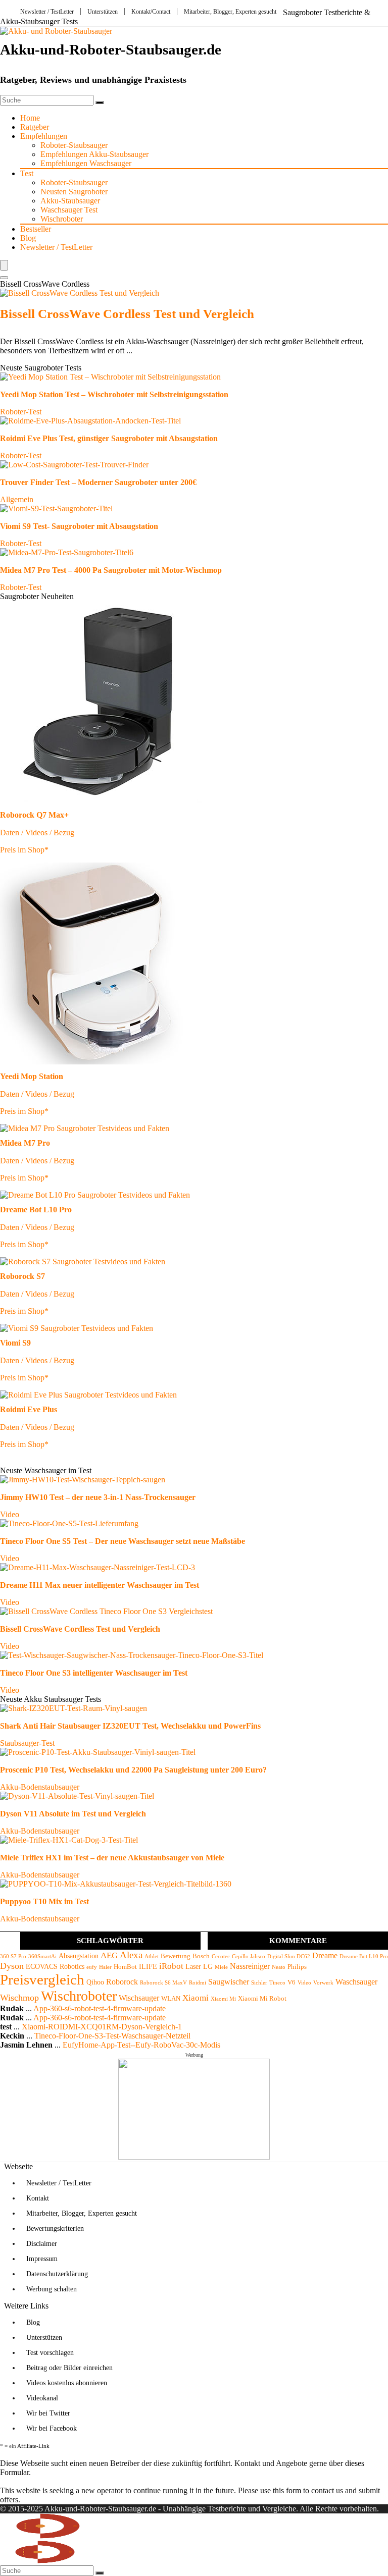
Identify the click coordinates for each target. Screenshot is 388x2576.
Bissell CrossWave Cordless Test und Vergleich (127, 314)
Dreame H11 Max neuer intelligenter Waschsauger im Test (100, 1585)
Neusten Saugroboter (74, 192)
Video (10, 1514)
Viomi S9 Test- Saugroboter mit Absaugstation (79, 526)
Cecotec (221, 1956)
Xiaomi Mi (223, 1999)
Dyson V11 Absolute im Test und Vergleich (73, 1814)
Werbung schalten (52, 2289)
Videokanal (42, 2398)
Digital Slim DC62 (289, 1956)
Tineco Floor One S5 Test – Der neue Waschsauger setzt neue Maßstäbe (123, 1541)
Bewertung (176, 1956)
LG (208, 1966)
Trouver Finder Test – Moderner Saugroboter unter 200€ (98, 482)
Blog (28, 238)
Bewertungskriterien (55, 2229)
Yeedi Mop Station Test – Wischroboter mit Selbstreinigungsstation (114, 394)
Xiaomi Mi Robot (262, 1999)
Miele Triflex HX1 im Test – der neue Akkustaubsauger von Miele (112, 1858)
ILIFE (148, 1966)
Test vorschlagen (50, 2353)
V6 (292, 1982)
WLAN (171, 1999)
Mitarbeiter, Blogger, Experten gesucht (230, 12)
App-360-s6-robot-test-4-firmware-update (100, 2008)
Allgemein (17, 499)
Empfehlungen (44, 136)
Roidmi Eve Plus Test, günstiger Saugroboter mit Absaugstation (109, 438)
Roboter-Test (21, 412)
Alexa (131, 1955)
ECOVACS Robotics (55, 1966)
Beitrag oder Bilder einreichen (69, 2368)
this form (287, 2490)
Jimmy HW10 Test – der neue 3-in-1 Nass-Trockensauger (98, 1497)
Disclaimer (42, 2244)
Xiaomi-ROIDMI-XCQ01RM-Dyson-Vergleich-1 (102, 2027)
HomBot (125, 1967)
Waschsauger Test (69, 210)
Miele (221, 1967)
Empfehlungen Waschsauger (86, 163)
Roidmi (198, 1983)
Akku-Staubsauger (70, 201)
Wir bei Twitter (48, 2413)
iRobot (171, 1966)
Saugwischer (229, 1982)
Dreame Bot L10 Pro (364, 1956)
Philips (297, 1967)
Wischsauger (139, 1998)
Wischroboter (62, 219)
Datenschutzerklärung (57, 2274)
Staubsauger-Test (27, 1743)
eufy (92, 1967)
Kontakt (38, 2198)
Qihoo (95, 1982)
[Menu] (4, 265)
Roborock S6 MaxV (163, 1983)
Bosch (201, 1956)
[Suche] (100, 102)
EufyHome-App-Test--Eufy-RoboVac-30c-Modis (141, 2045)
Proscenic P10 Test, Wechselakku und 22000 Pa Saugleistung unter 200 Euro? (133, 1770)
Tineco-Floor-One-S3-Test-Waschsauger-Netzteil (112, 2036)
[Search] (4, 278)
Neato (279, 1967)
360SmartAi (42, 1956)
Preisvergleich (42, 1979)
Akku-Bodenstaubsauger (40, 1787)
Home (30, 118)
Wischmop (19, 1998)
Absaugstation (79, 1956)
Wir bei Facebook (52, 2428)
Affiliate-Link (33, 2446)
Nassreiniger (250, 1966)
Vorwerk (323, 1983)
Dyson (12, 1966)
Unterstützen (103, 12)
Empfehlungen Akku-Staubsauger (94, 154)
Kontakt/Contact (151, 12)
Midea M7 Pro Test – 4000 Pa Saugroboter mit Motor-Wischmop (111, 570)
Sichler (259, 1983)
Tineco (277, 1983)
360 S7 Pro (13, 1956)
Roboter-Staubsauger (74, 145)
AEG (109, 1955)
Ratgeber (35, 127)
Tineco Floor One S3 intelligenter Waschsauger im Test (94, 1673)
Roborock (122, 1982)
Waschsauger (356, 1982)
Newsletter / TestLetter (47, 12)
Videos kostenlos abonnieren (67, 2383)
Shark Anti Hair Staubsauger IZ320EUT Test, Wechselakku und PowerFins (130, 1726)
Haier (105, 1967)
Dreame (325, 1955)
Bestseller (36, 229)
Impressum (42, 2259)
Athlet (152, 1956)
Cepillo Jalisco (249, 1956)
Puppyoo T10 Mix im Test (44, 1901)
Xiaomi (196, 1998)
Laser (193, 1966)
